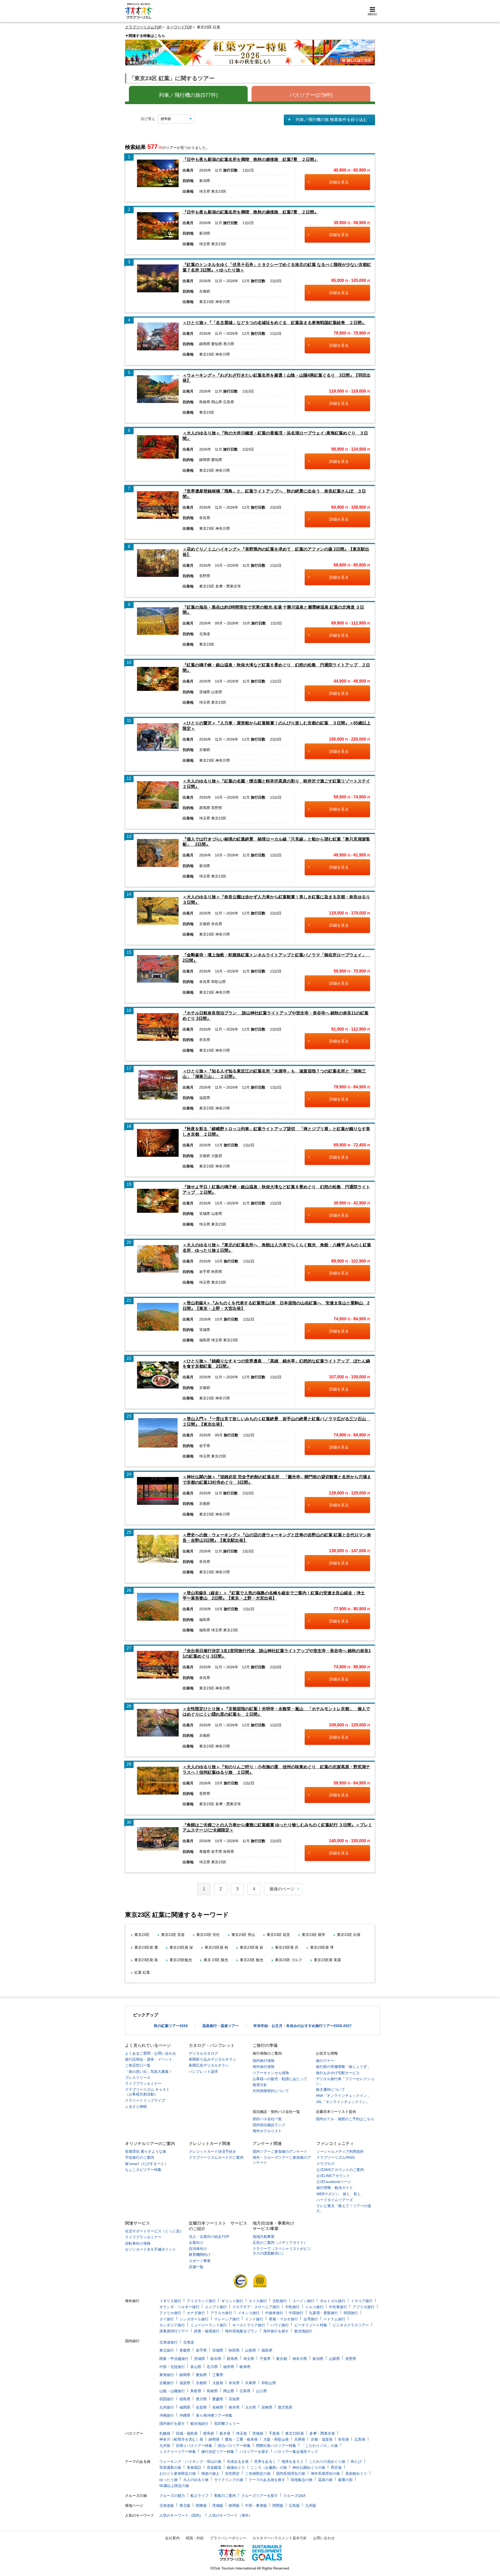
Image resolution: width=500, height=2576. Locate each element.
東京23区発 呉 (287, 1947)
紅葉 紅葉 (142, 1972)
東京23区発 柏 (216, 1947)
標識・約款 (195, 2538)
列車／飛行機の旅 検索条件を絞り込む (332, 120)
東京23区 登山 (243, 1935)
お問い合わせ (324, 2538)
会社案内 (172, 2538)
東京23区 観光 (252, 1960)
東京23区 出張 (349, 1935)
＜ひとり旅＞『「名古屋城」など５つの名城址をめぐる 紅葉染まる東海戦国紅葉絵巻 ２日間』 (274, 323)
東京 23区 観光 (216, 1960)
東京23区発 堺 (322, 1947)
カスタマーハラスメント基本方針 (280, 2538)
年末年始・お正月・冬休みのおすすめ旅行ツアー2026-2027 (302, 2026)
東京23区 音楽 (173, 1935)
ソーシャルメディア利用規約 (340, 2151)
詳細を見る (339, 182)
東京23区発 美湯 (327, 1960)
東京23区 (142, 1935)
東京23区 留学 (314, 1935)
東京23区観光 (181, 1960)
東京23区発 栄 (181, 1947)
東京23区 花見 (278, 1935)
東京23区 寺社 (208, 1935)
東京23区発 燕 (146, 1960)
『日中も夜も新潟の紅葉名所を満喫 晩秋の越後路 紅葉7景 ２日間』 (250, 159)
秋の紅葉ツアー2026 (171, 2026)
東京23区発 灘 (146, 1947)
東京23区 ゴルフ (289, 1960)
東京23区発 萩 (252, 1947)
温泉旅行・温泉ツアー (221, 2026)
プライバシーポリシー (228, 2538)
